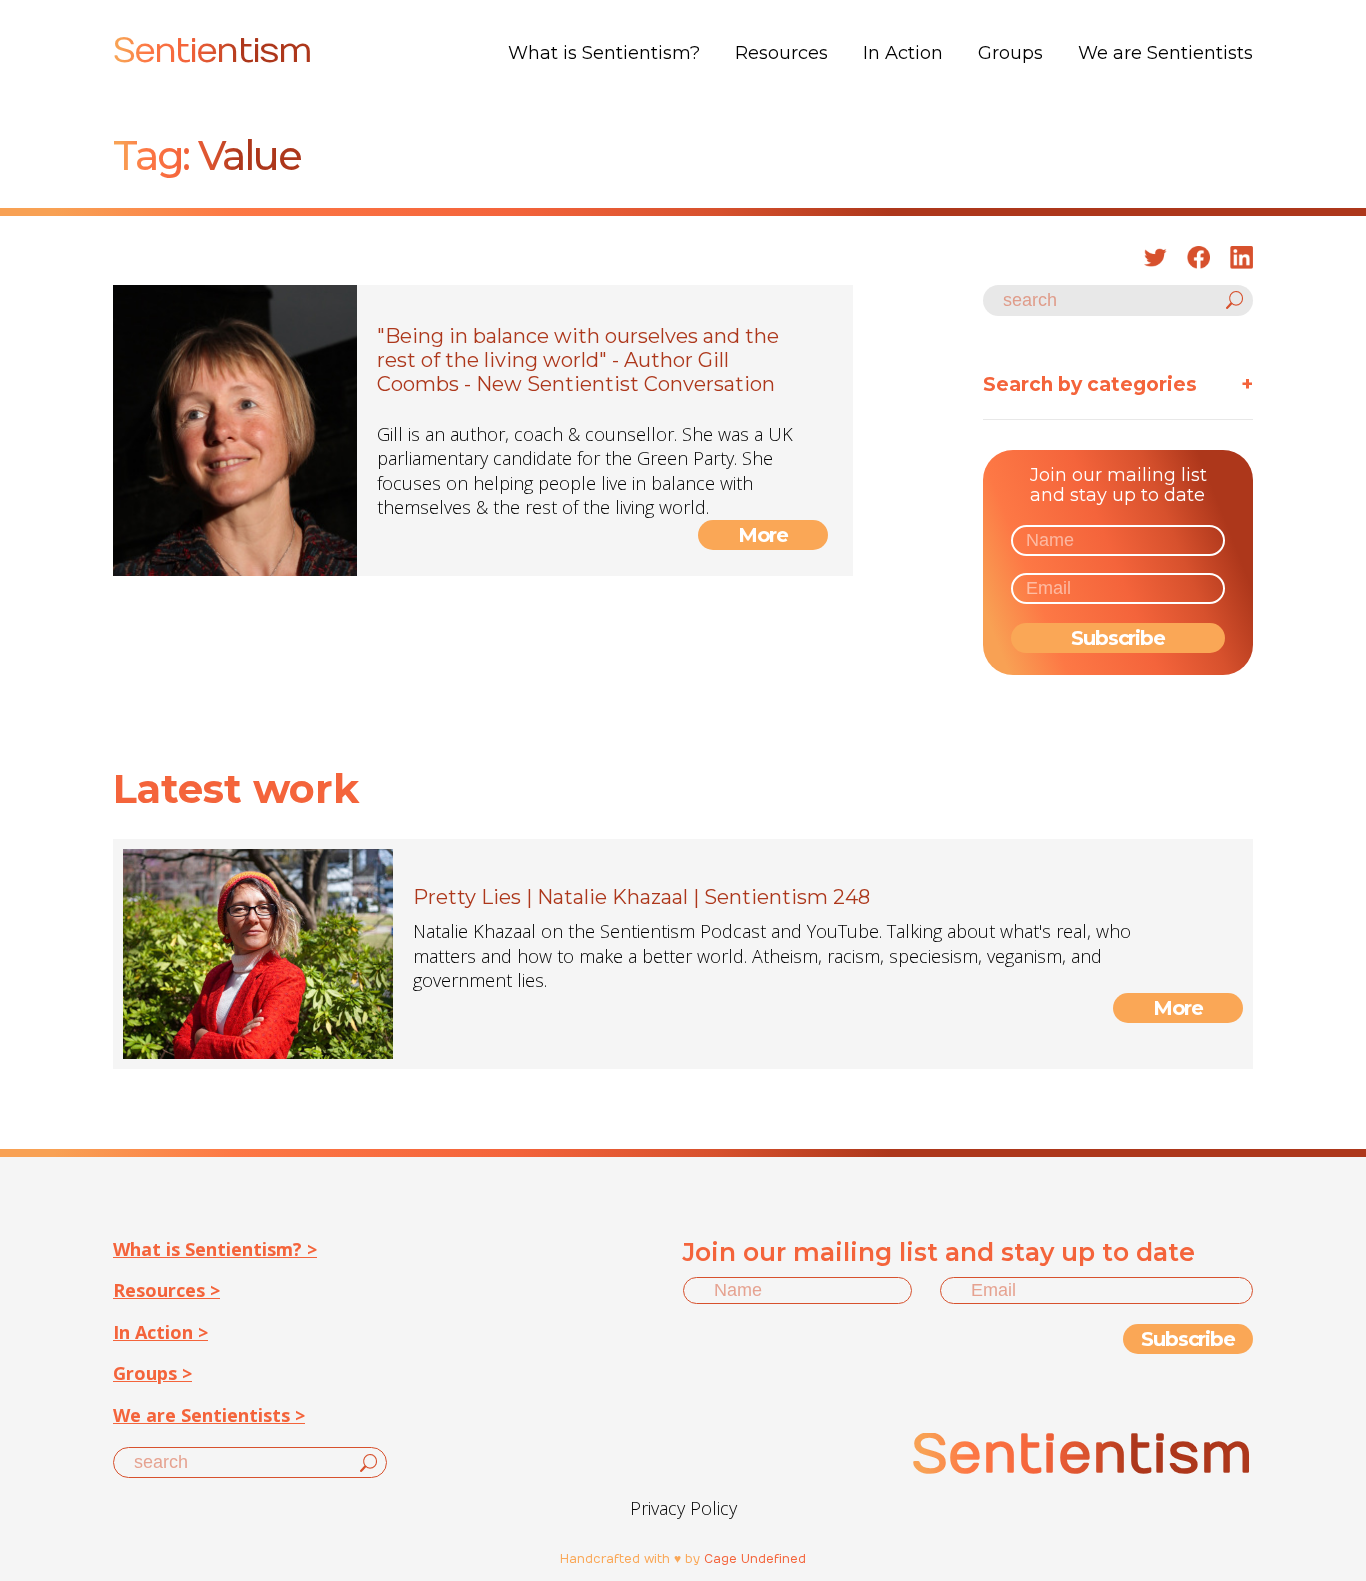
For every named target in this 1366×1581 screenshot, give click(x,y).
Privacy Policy (683, 1508)
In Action (903, 53)
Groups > (152, 1373)
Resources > (166, 1290)
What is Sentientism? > (215, 1249)
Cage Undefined (755, 1559)
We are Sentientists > (209, 1415)
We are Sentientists (1165, 53)
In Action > (160, 1332)
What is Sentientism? (604, 53)
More (763, 535)
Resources (781, 53)
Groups (1010, 53)
